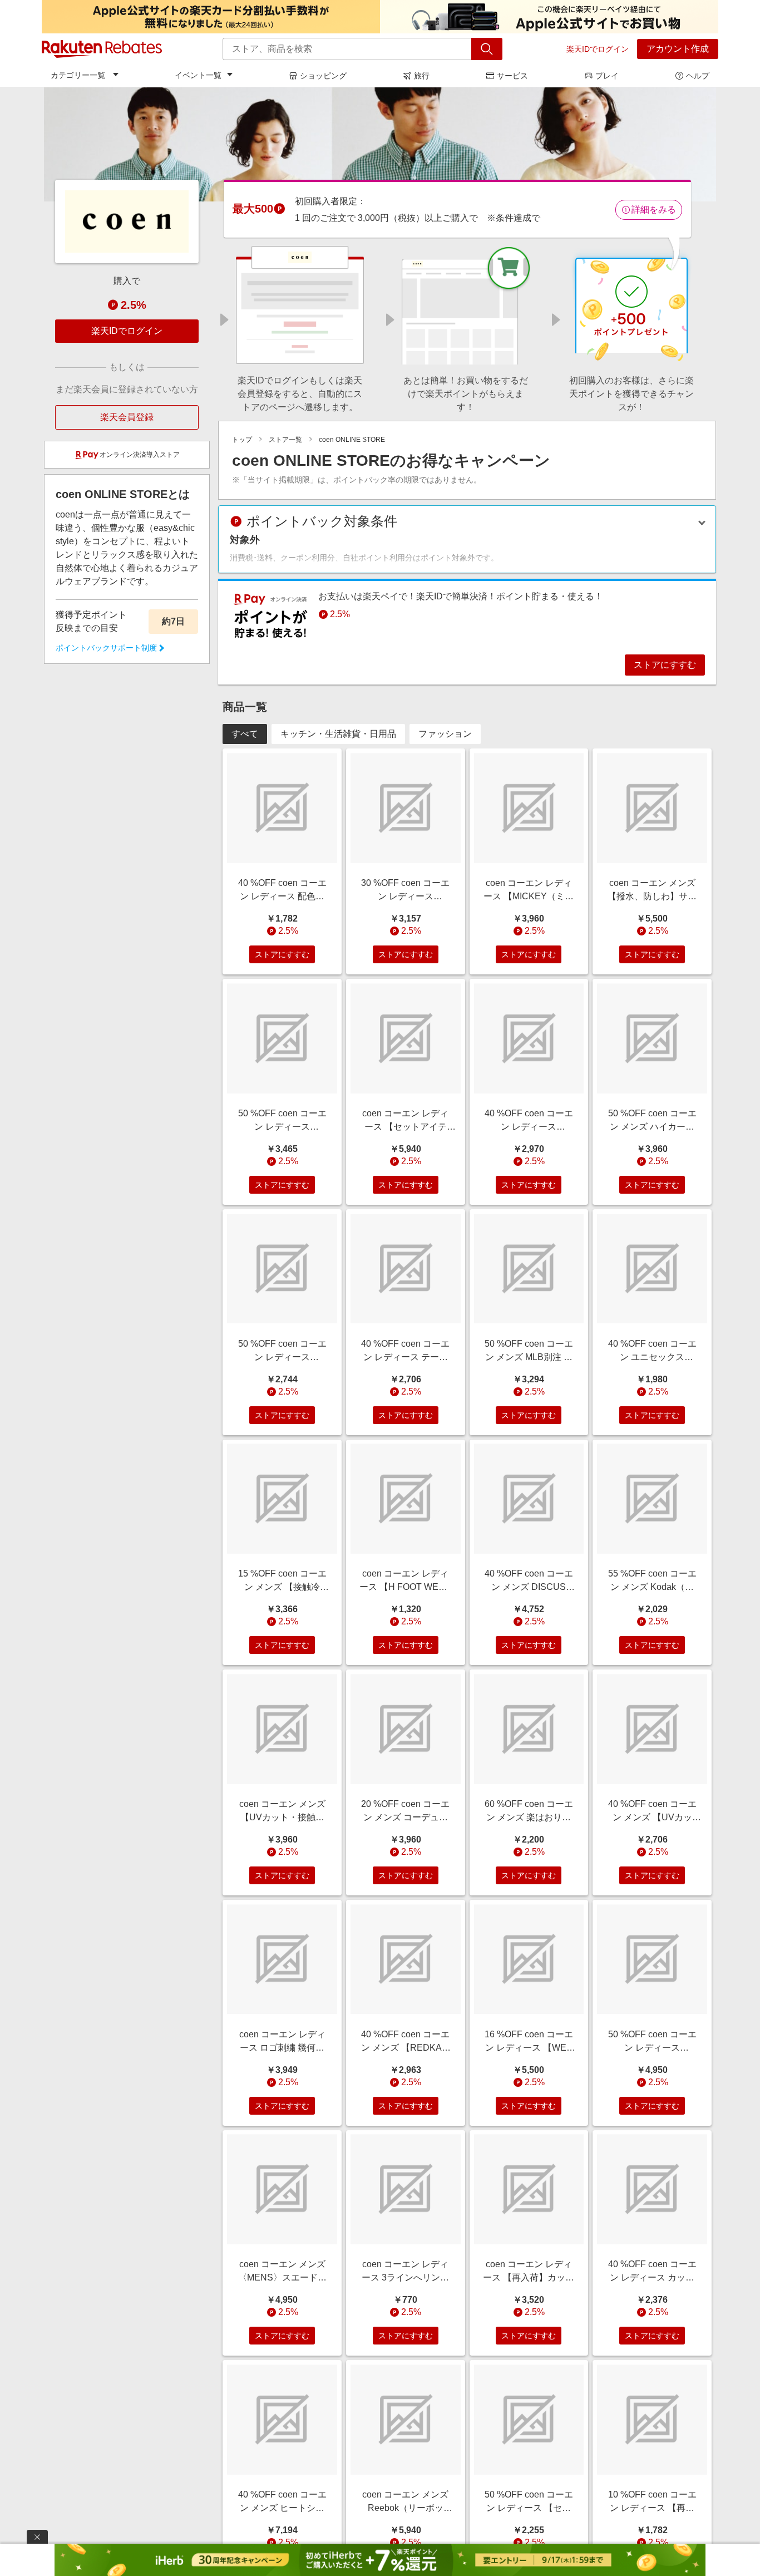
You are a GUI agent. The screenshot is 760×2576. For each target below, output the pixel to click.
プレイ (607, 76)
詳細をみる (654, 210)
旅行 (422, 76)
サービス (512, 76)
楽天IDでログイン (598, 49)
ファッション (445, 734)
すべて (245, 734)
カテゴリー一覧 (78, 75)
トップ (242, 440)
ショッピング (323, 76)
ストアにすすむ (665, 665)
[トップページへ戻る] (102, 49)
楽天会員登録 (127, 417)
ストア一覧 (285, 440)
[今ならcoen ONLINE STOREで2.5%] (380, 144)
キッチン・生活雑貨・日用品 (338, 734)
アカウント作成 (678, 49)
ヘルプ (698, 76)
